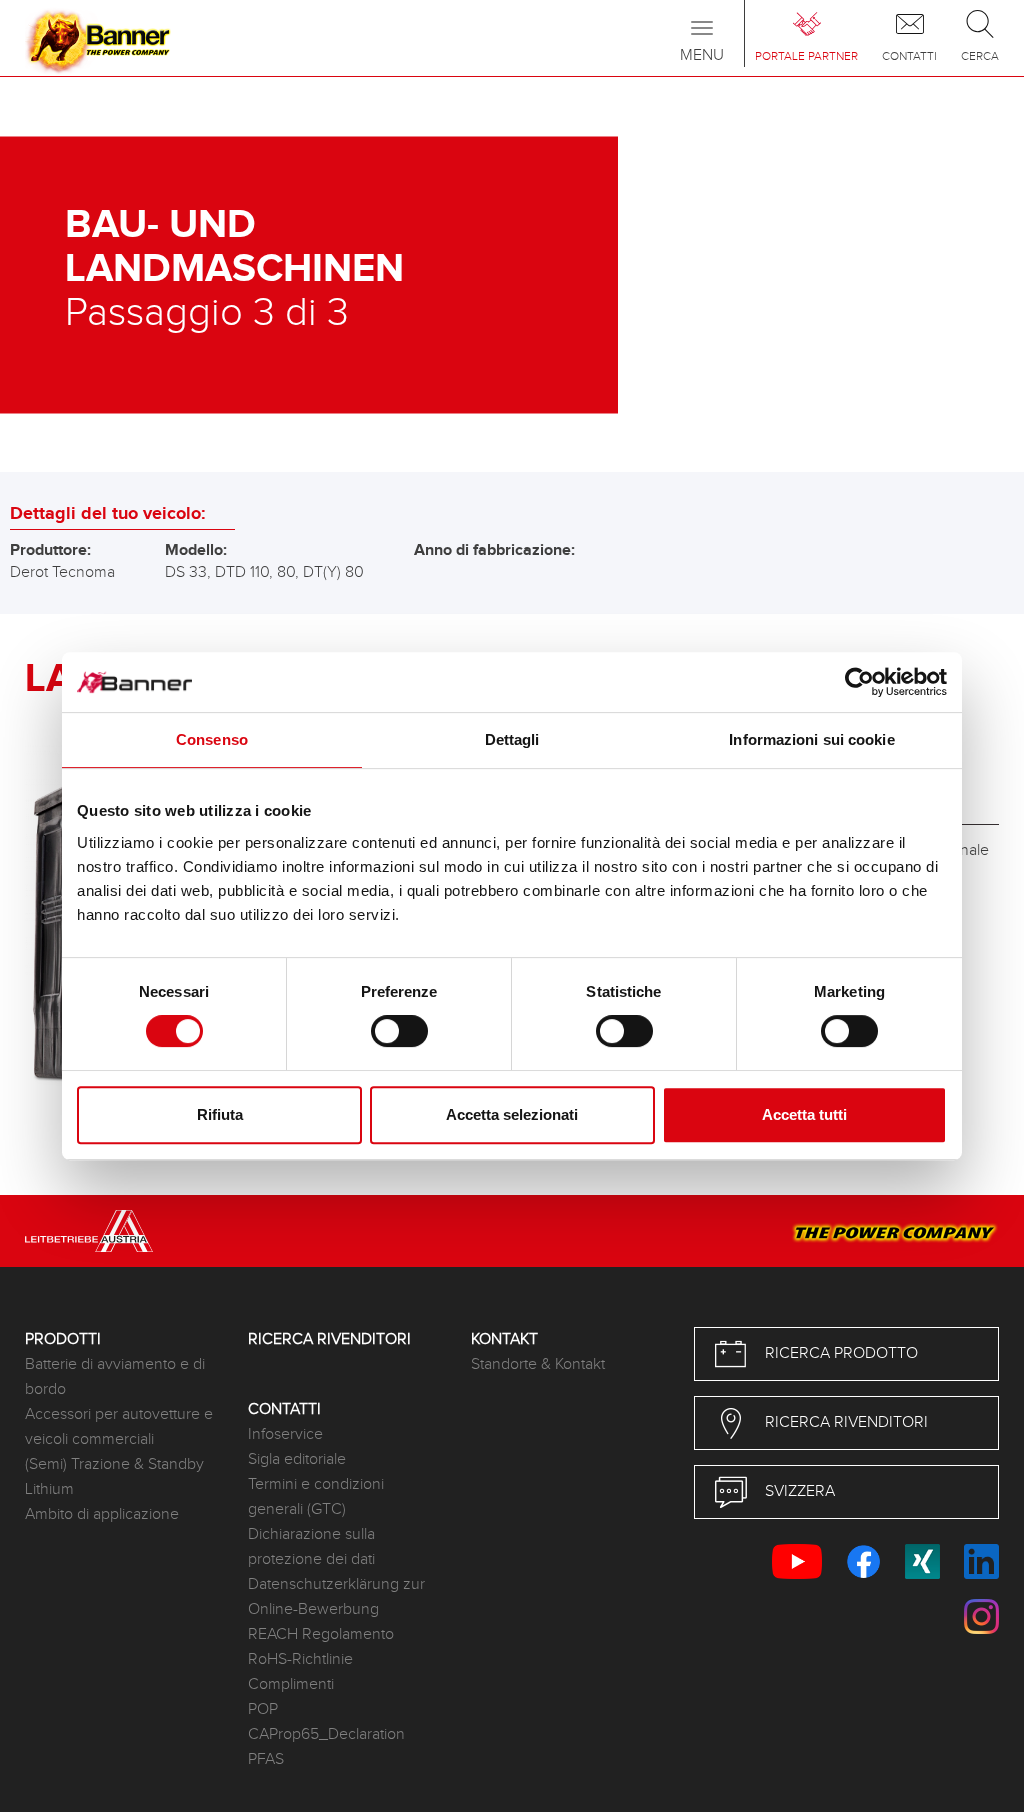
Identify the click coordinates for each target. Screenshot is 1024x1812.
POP (263, 1709)
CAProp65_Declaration (326, 1734)
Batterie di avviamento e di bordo (115, 1377)
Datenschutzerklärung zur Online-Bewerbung (336, 1597)
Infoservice (285, 1434)
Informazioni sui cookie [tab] (811, 739)
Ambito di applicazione (102, 1514)
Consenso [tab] (212, 739)
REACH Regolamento (321, 1634)
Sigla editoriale (297, 1459)
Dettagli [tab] (512, 739)
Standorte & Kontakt (538, 1364)
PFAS (266, 1759)
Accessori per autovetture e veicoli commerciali (119, 1427)
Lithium (49, 1489)
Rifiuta (220, 1114)
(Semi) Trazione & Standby (114, 1464)
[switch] (399, 1031)
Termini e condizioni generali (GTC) (316, 1497)
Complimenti (291, 1684)
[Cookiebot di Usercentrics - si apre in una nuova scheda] (859, 682)
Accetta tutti (804, 1114)
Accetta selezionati (512, 1114)
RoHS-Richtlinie (300, 1659)
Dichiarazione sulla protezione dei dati (311, 1547)
